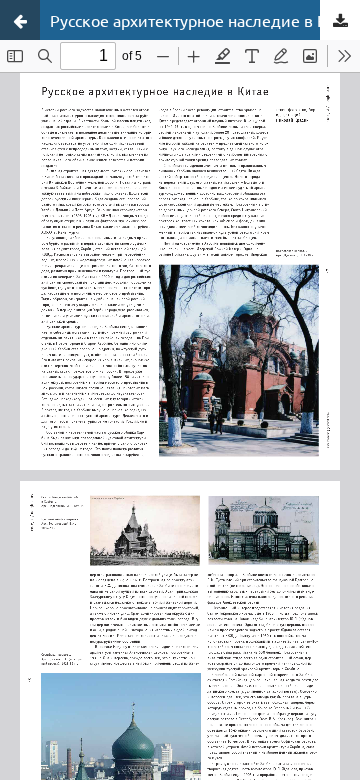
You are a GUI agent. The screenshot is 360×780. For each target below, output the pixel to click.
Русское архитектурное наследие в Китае (205, 20)
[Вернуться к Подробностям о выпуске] (20, 20)
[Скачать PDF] (340, 20)
